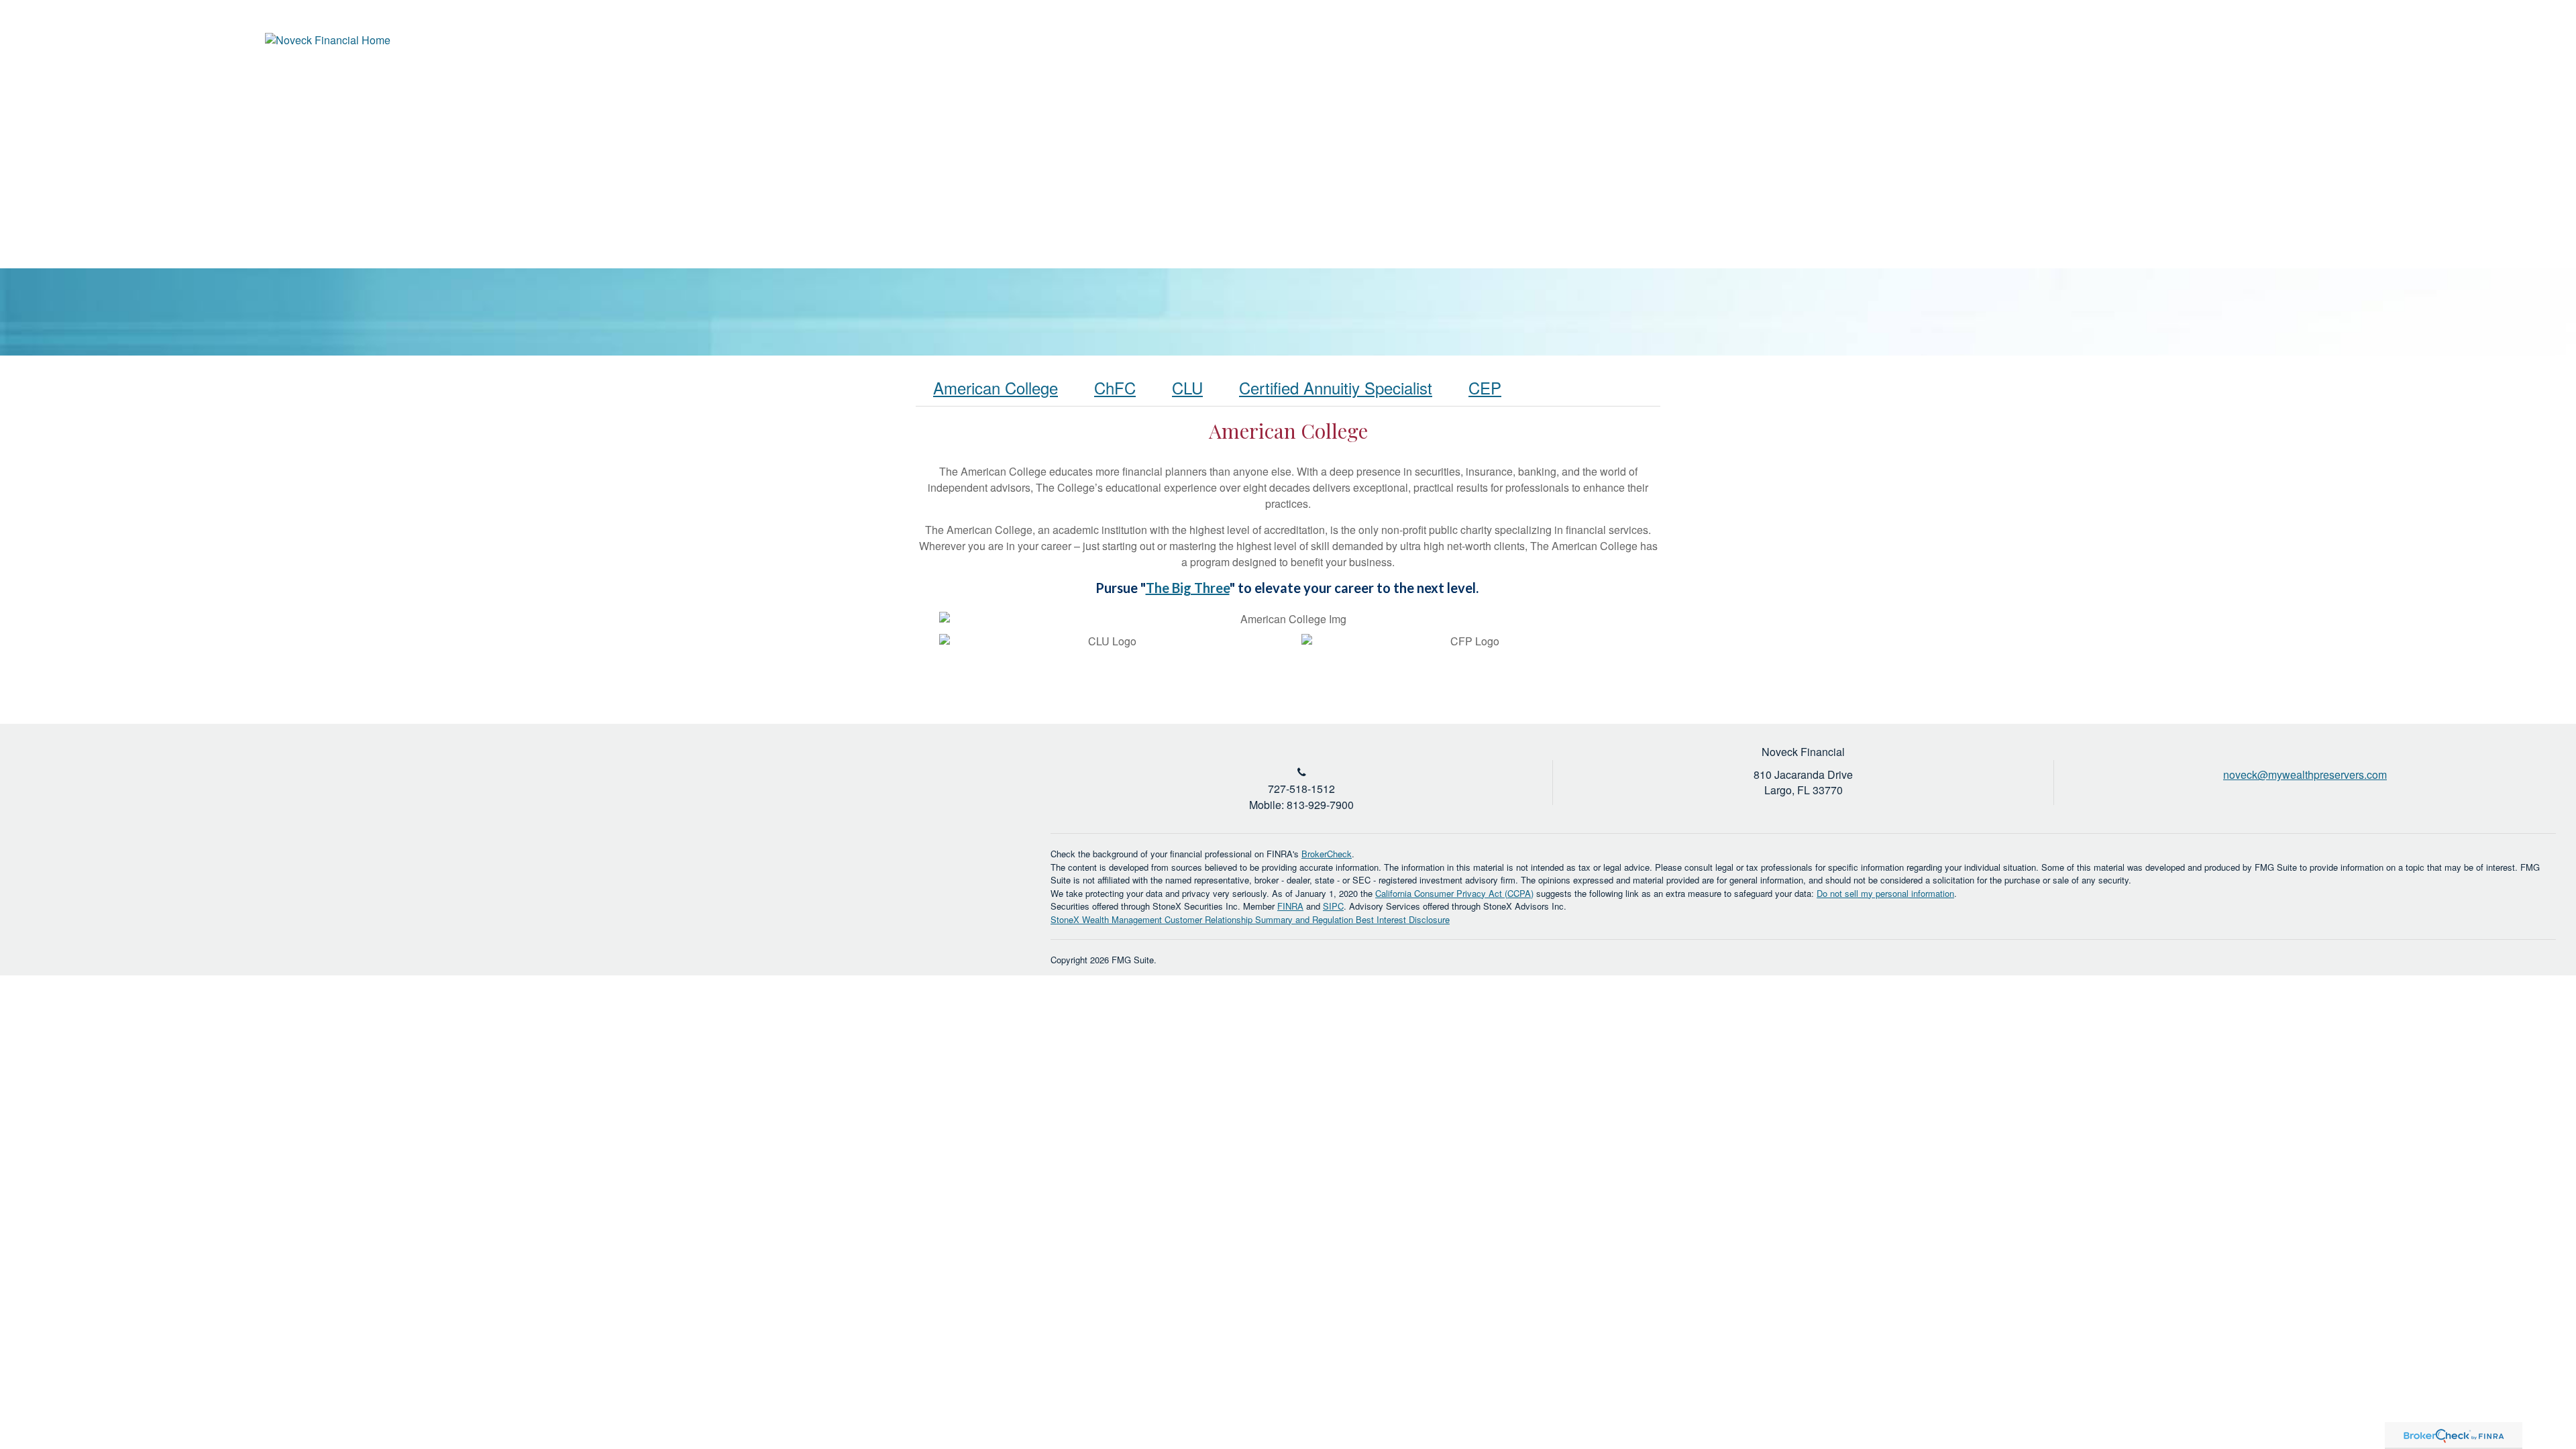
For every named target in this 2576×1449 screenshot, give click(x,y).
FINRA (1290, 906)
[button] (2112, 87)
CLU (1187, 387)
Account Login (2479, 43)
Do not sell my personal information (1885, 893)
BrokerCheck (1327, 854)
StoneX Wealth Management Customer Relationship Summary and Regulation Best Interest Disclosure (1250, 919)
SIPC (1333, 906)
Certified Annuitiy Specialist (1336, 387)
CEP (1485, 387)
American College (996, 387)
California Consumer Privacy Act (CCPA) (1454, 893)
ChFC (1115, 387)
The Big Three (1188, 588)
